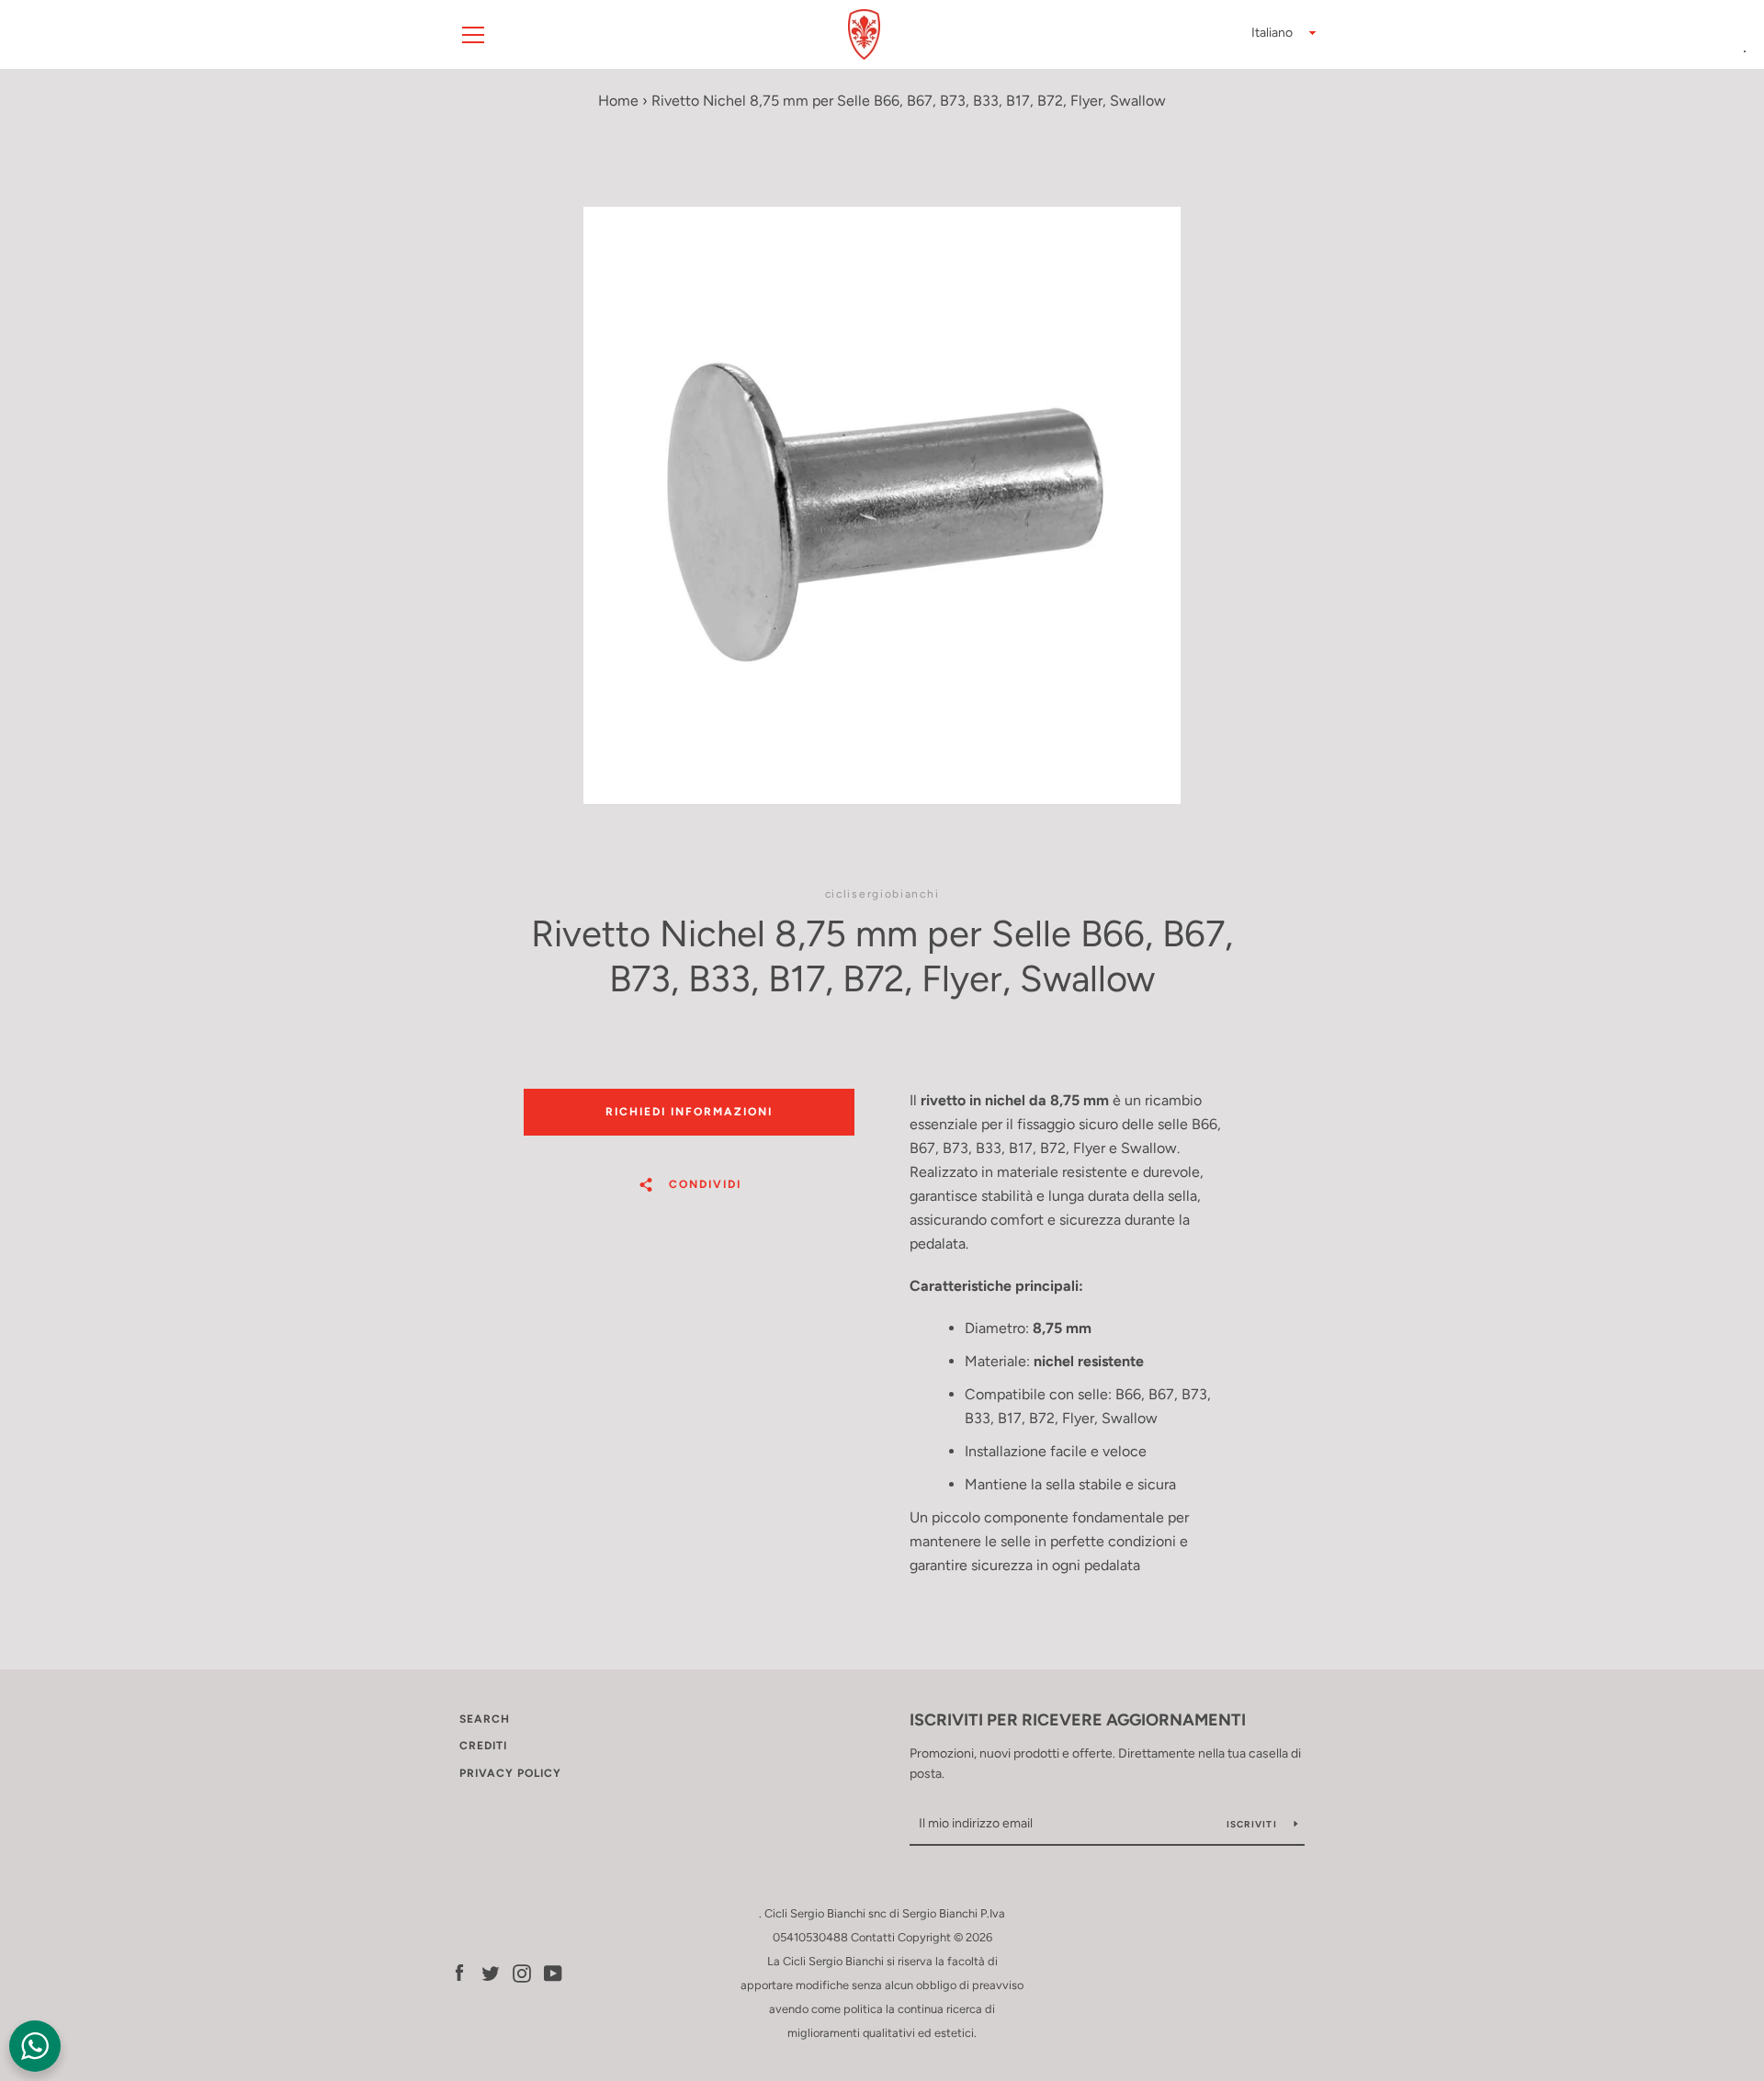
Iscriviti (1254, 1824)
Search (485, 1719)
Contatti (873, 1937)
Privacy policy (510, 1773)
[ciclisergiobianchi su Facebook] (459, 1972)
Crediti (483, 1746)
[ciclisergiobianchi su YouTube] (553, 1972)
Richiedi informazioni (689, 1112)
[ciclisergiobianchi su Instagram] (522, 1972)
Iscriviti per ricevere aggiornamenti (1078, 1720)
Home (618, 101)
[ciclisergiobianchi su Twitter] (491, 1972)
